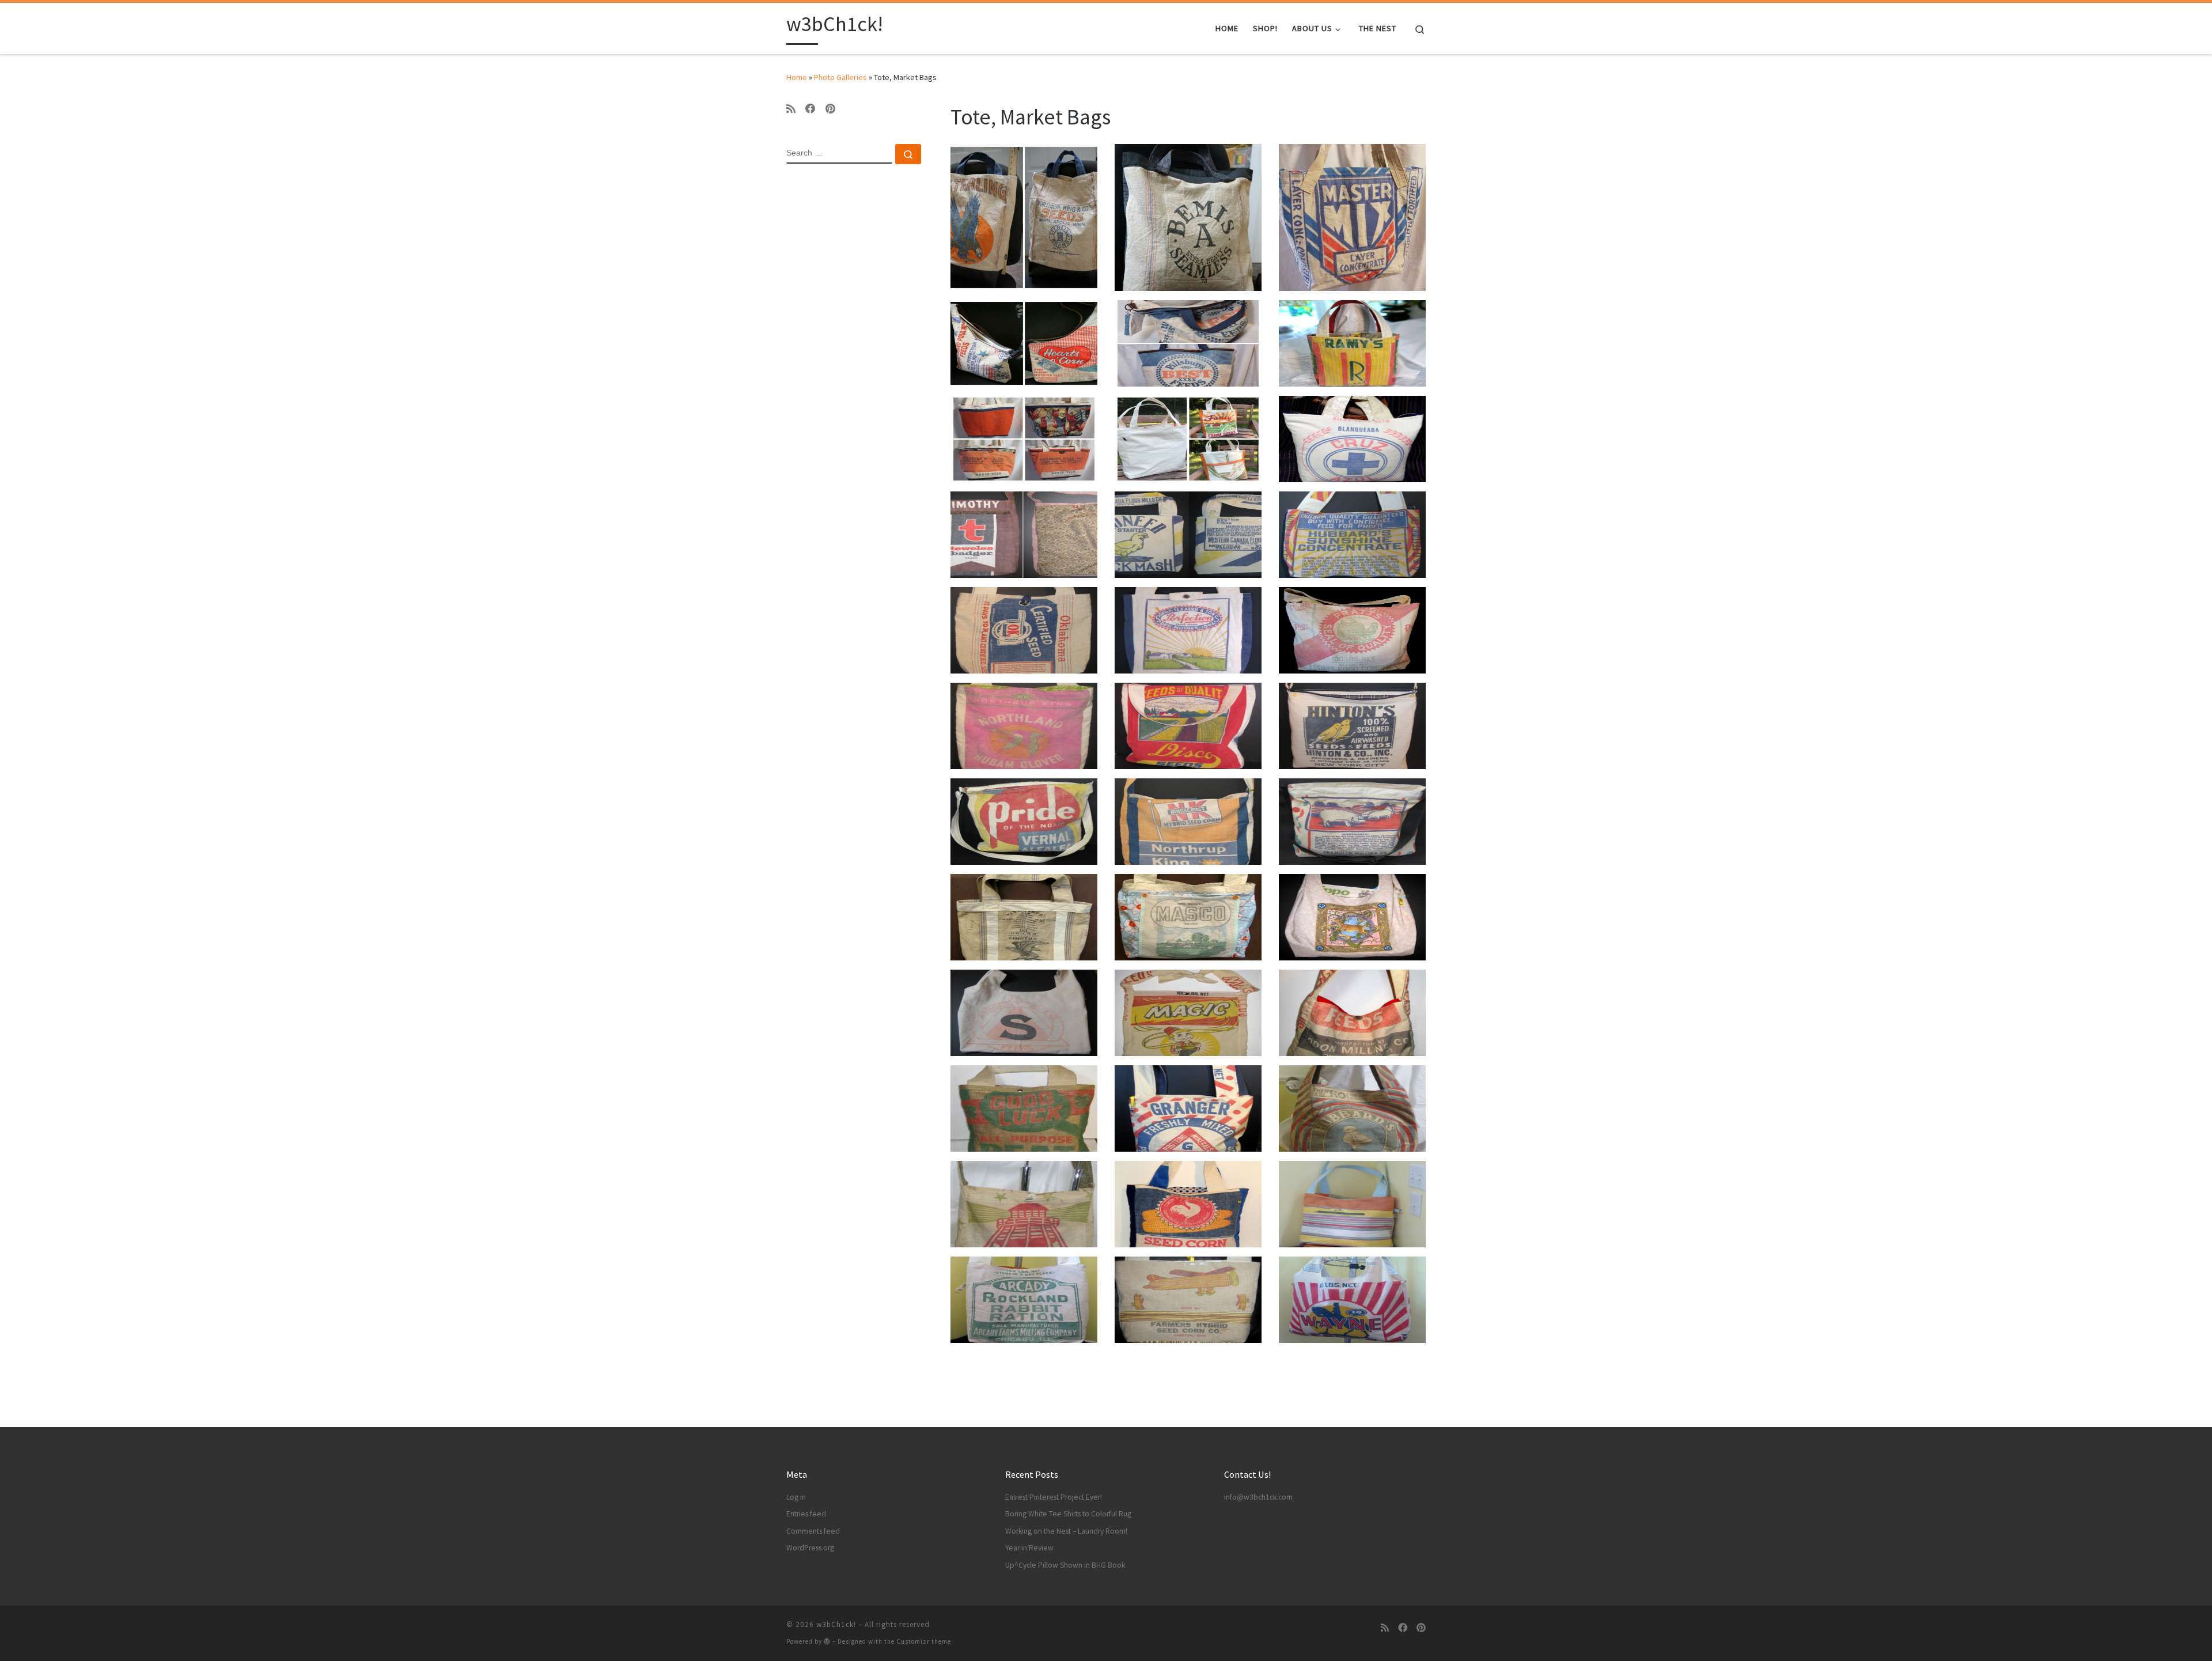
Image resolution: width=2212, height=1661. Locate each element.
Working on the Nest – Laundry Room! (1066, 1531)
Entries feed (806, 1514)
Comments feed (813, 1531)
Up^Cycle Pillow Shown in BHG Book (1065, 1565)
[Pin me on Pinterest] (830, 109)
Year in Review (1029, 1548)
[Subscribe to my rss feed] (791, 109)
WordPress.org (810, 1548)
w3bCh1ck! (836, 1624)
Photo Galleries (840, 77)
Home (797, 77)
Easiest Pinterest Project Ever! (1054, 1497)
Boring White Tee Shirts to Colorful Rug (1068, 1514)
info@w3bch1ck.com (1258, 1497)
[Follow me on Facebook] (810, 109)
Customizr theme (924, 1641)
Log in (796, 1497)
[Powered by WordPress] (827, 1641)
